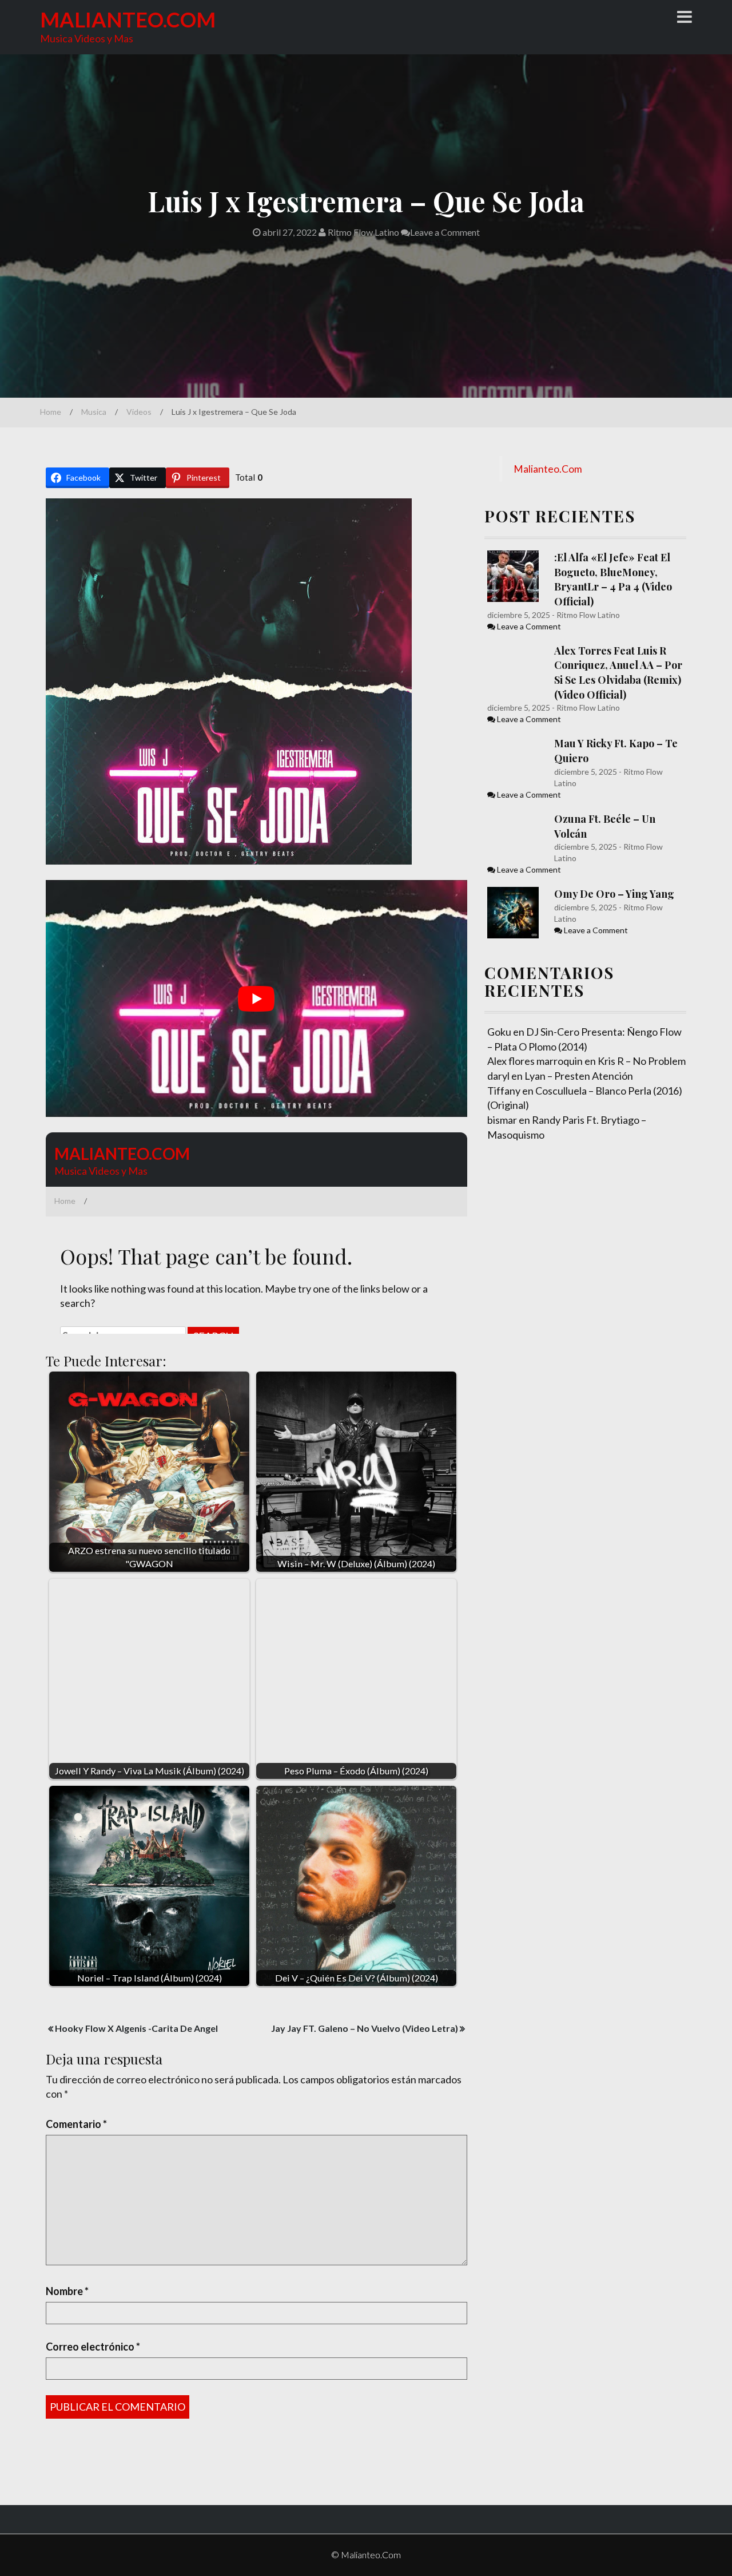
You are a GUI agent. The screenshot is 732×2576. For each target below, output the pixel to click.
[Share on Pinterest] (10, 702)
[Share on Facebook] (10, 656)
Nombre (67, 2291)
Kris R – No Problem (642, 1061)
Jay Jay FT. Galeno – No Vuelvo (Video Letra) (365, 2028)
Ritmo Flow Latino (363, 232)
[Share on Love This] (10, 747)
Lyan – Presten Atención (579, 1076)
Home (51, 412)
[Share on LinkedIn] (10, 724)
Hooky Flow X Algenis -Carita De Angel (136, 2028)
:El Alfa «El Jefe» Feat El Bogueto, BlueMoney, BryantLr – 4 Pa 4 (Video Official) (613, 579)
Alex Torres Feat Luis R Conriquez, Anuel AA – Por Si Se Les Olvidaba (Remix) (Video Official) (618, 673)
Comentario (76, 2124)
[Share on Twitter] (10, 679)
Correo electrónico (93, 2347)
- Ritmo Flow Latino (585, 615)
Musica (94, 412)
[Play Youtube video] (256, 998)
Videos (139, 412)
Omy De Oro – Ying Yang (614, 894)
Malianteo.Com (128, 19)
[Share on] (10, 793)
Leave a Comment (445, 232)
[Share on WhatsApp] (10, 770)
